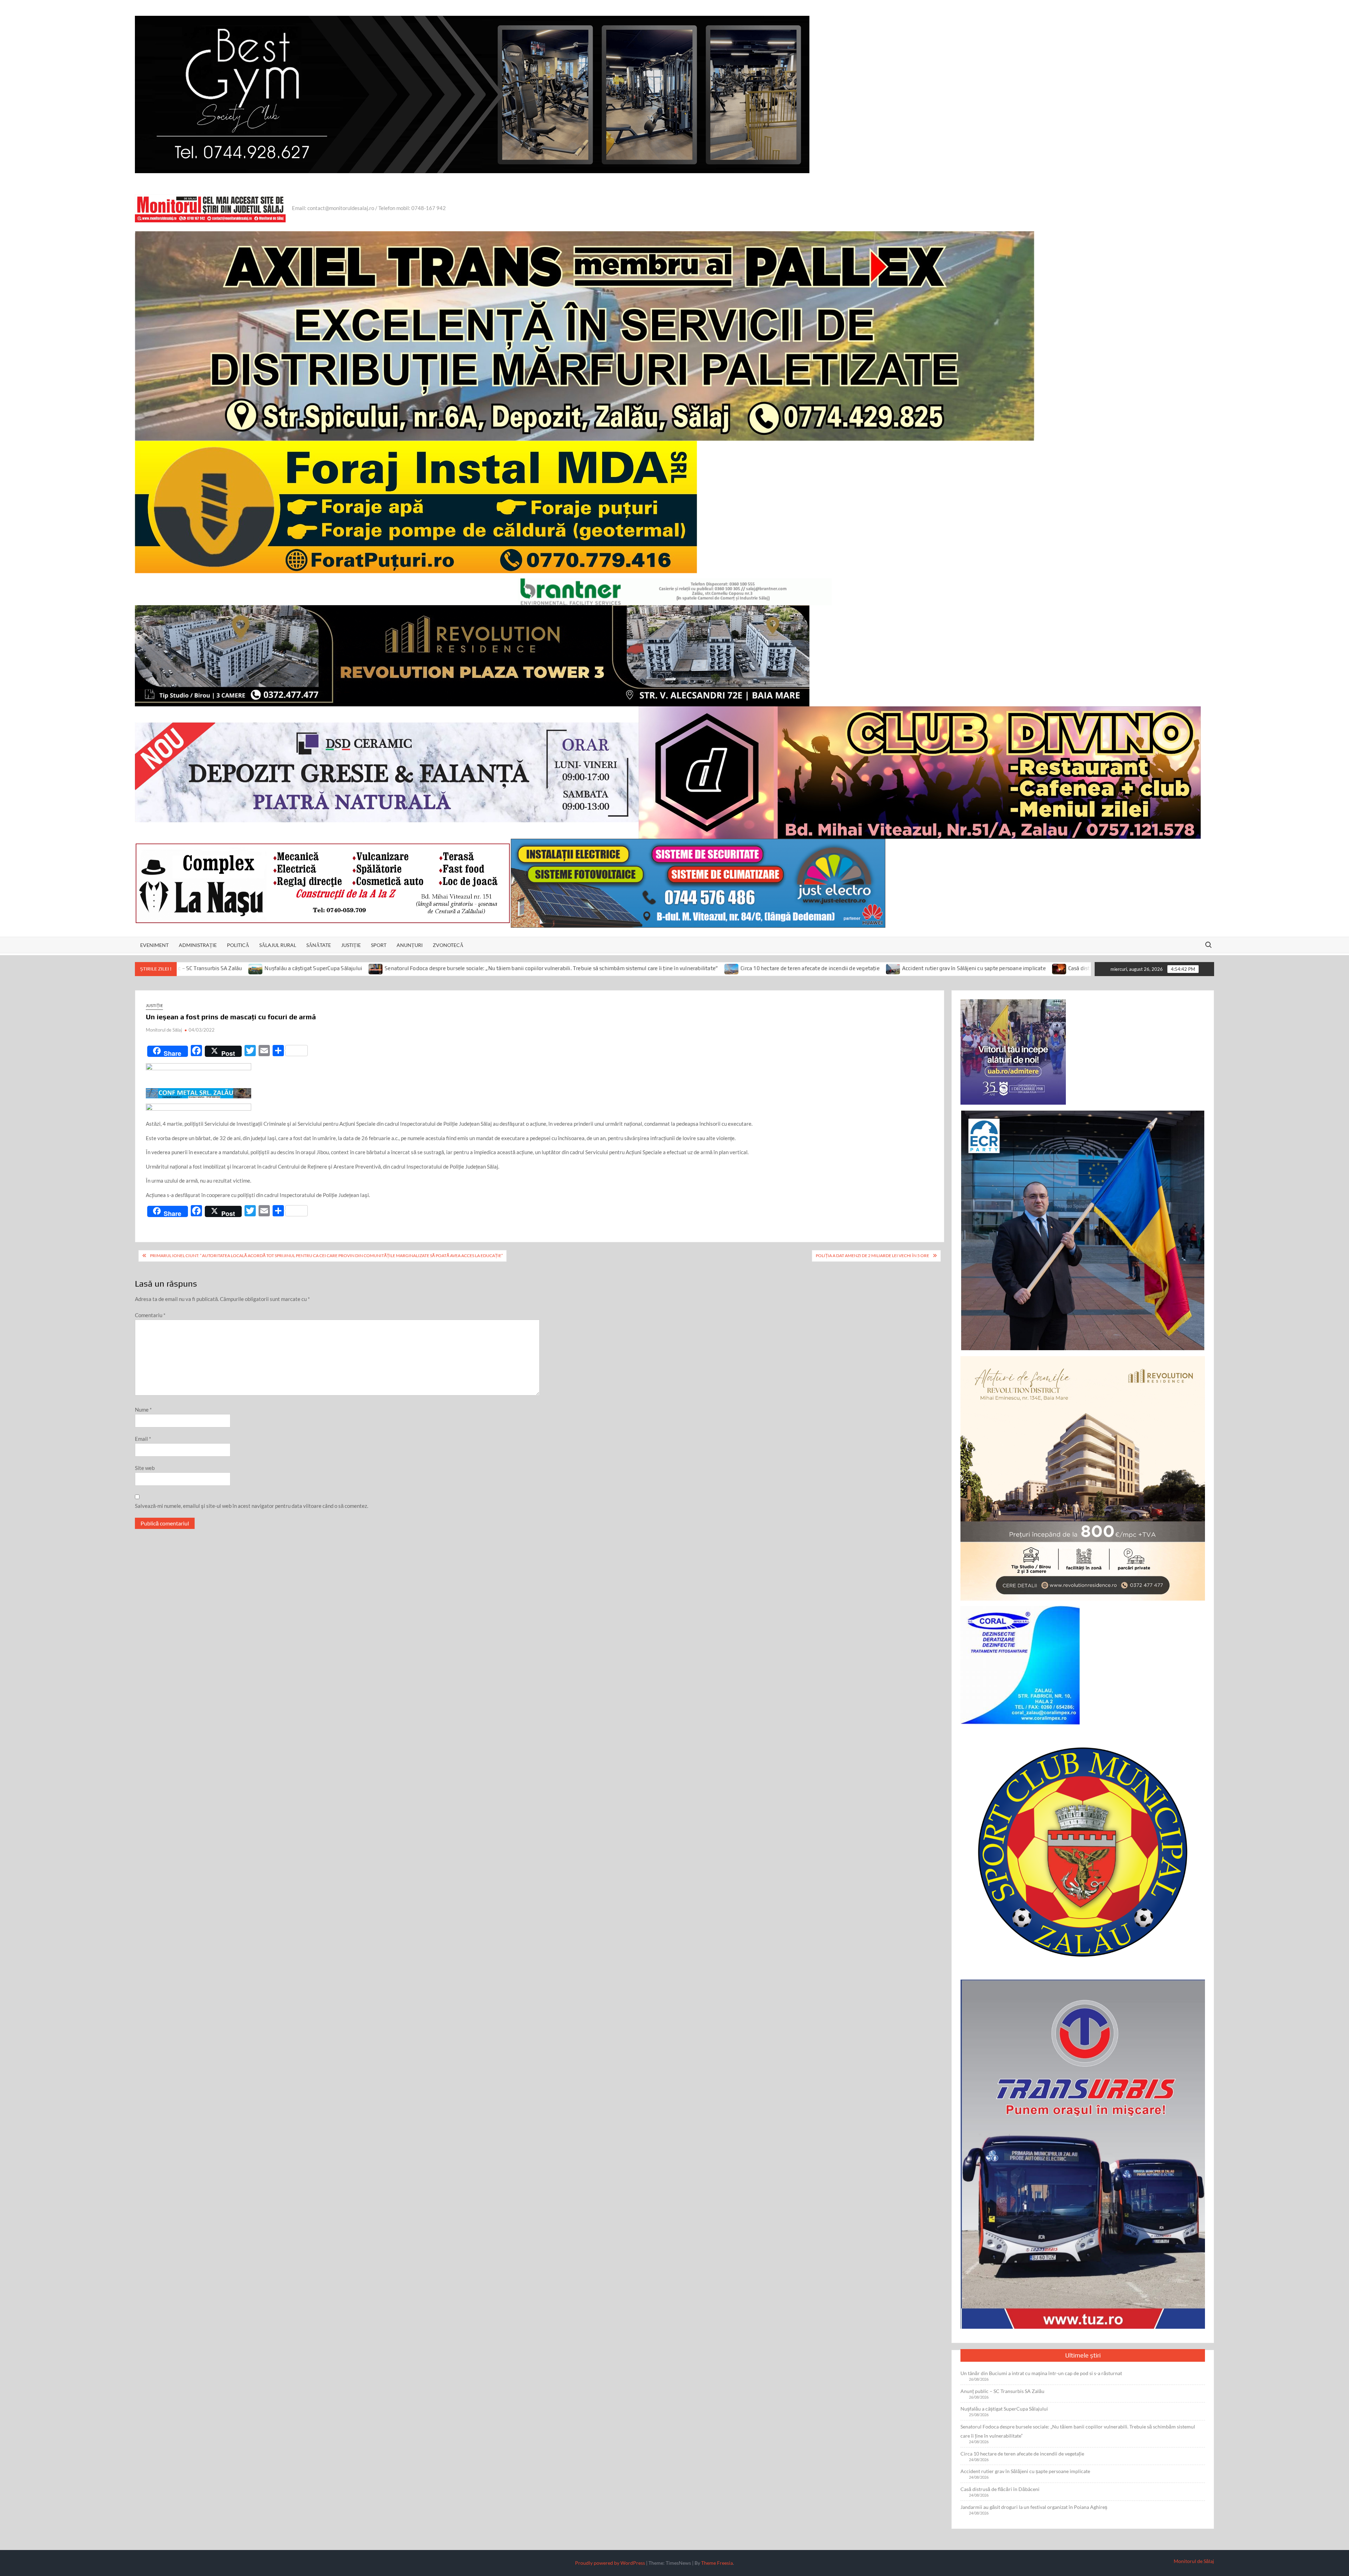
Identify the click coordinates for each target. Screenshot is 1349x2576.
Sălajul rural (278, 945)
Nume (143, 1410)
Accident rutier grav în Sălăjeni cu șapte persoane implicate (739, 969)
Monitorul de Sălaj (164, 1030)
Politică (238, 945)
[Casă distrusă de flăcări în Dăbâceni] (825, 968)
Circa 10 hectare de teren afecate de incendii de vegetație (575, 969)
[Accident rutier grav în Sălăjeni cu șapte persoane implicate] (659, 968)
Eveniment (154, 945)
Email (143, 1439)
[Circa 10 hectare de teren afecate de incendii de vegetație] (497, 968)
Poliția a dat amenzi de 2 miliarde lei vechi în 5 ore (872, 1256)
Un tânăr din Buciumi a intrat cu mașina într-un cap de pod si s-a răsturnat (1041, 2373)
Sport (379, 945)
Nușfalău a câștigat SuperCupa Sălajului (1004, 2409)
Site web (145, 1468)
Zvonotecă (448, 945)
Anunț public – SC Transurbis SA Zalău (1002, 2391)
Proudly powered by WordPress (610, 2563)
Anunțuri (410, 945)
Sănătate (319, 945)
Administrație (198, 945)
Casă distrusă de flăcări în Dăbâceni (876, 969)
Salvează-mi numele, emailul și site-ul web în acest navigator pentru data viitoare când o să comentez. (252, 1506)
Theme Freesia (717, 2563)
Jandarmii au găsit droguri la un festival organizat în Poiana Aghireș (1024, 969)
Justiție (351, 945)
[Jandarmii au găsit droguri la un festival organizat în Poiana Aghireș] (933, 968)
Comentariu (150, 1315)
